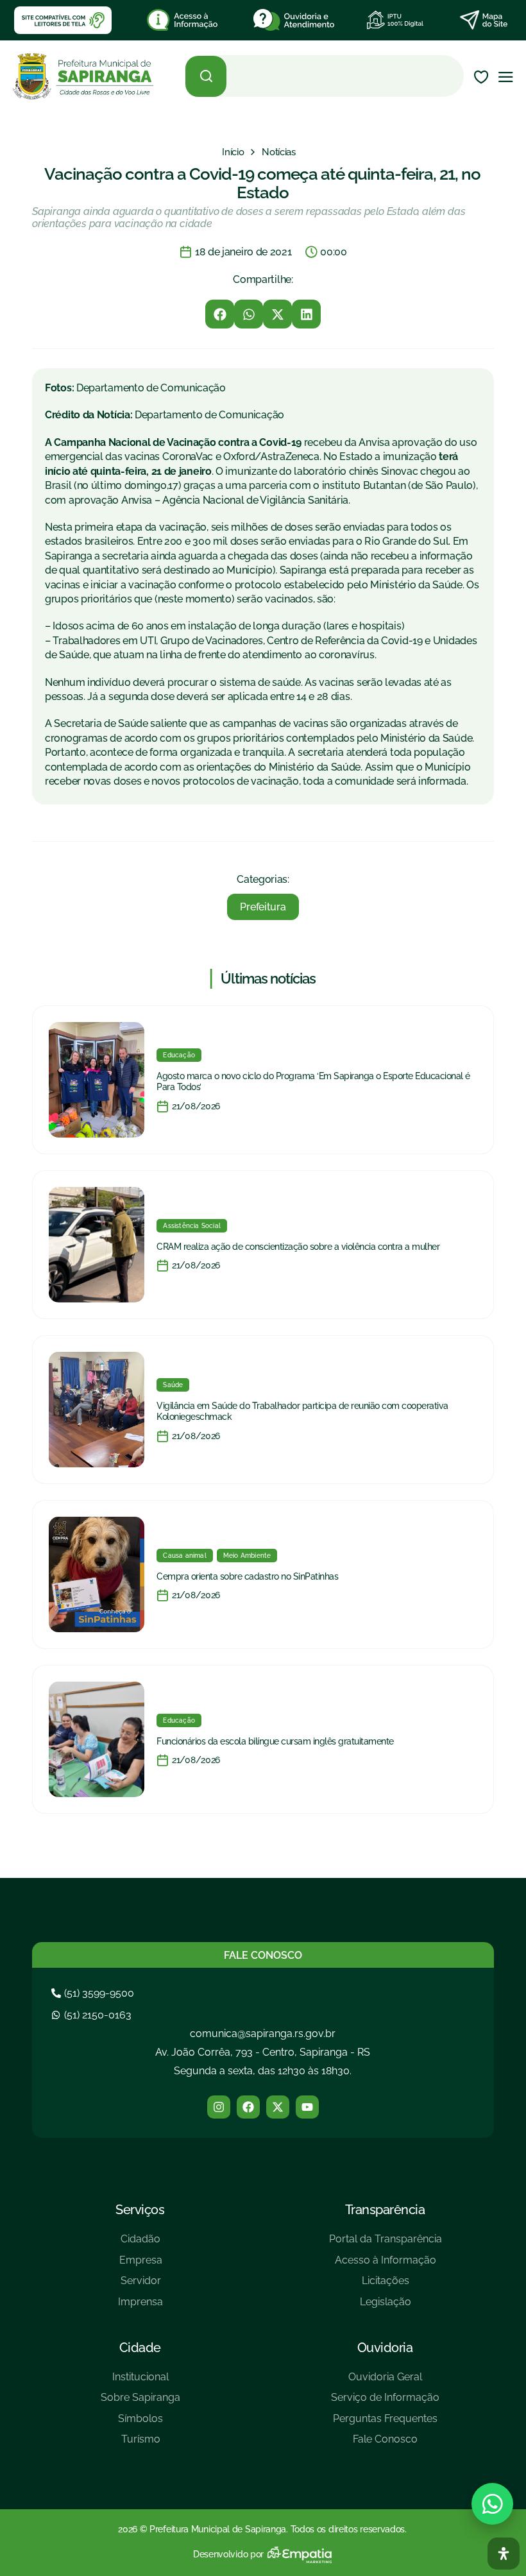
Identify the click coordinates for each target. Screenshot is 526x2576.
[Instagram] (219, 2107)
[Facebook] (248, 2107)
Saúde (173, 1385)
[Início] (233, 152)
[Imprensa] (140, 2307)
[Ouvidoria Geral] (385, 2382)
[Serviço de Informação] (385, 2402)
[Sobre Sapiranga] (140, 2402)
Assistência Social (192, 1226)
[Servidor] (140, 2286)
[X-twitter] (278, 2107)
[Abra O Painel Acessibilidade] (504, 2554)
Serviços (140, 2210)
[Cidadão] (140, 2244)
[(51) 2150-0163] (93, 2015)
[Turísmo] (140, 2444)
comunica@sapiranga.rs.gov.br (263, 2034)
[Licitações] (386, 2286)
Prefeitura (263, 907)
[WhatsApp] (492, 2504)
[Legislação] (386, 2307)
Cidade (140, 2348)
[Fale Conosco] (385, 2444)
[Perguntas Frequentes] (385, 2424)
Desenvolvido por (228, 2554)
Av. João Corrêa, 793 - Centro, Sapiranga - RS (263, 2052)
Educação (179, 1055)
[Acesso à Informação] (386, 2265)
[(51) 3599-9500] (94, 1993)
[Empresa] (140, 2265)
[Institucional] (140, 2382)
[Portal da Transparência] (386, 2244)
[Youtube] (307, 2107)
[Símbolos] (140, 2424)
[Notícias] (279, 152)
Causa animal (184, 1556)
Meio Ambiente (247, 1556)
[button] (220, 314)
